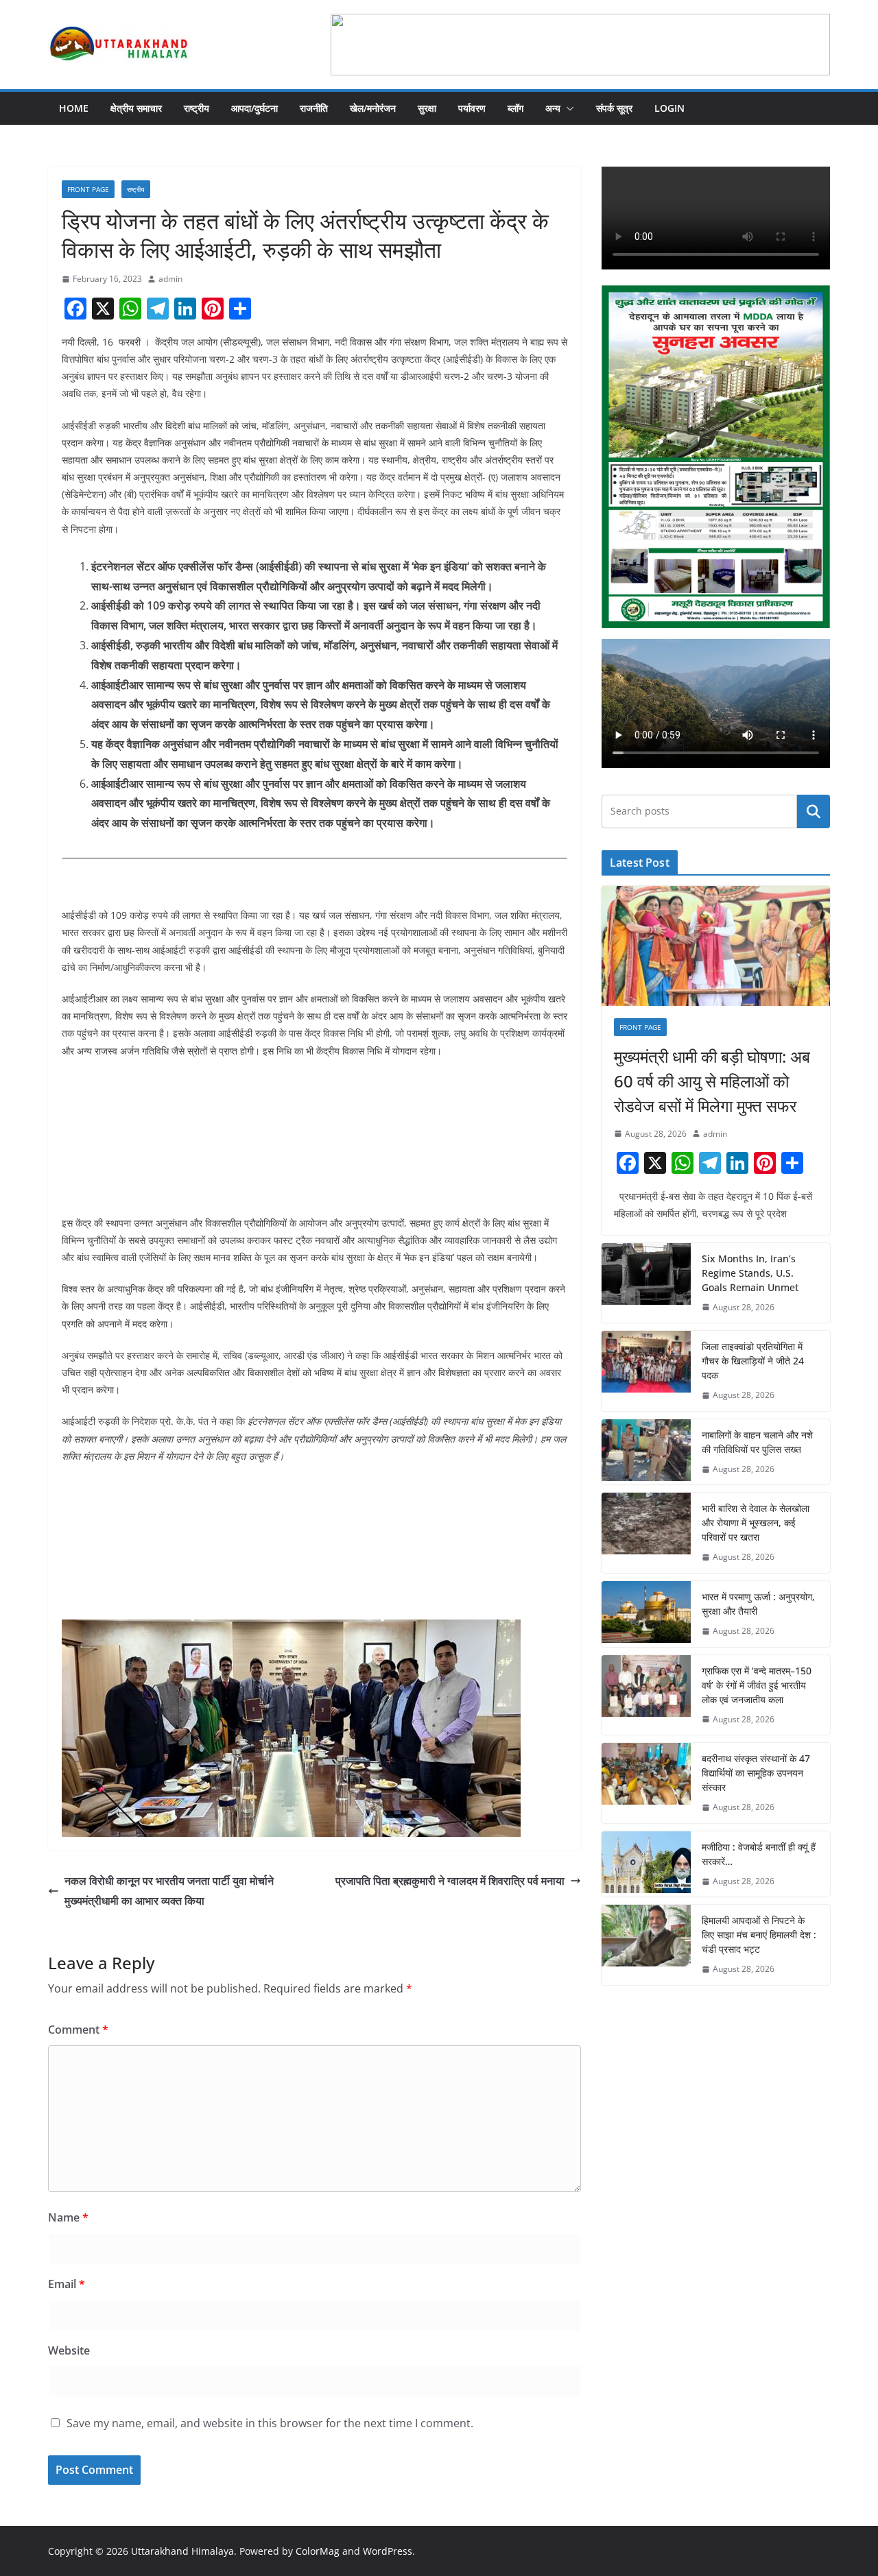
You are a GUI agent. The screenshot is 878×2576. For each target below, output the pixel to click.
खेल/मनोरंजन (373, 108)
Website (69, 2350)
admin (170, 279)
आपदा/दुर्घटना (254, 108)
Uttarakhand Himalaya (182, 2551)
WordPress (388, 2551)
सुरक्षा (427, 108)
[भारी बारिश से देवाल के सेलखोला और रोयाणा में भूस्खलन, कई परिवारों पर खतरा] (646, 1533)
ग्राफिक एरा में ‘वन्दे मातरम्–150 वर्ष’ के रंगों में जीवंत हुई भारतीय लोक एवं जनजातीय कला (757, 1685)
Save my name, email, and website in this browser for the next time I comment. (270, 2423)
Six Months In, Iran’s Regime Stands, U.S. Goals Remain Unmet (750, 1273)
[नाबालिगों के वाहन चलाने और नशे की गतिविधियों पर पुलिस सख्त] (646, 1452)
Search (814, 811)
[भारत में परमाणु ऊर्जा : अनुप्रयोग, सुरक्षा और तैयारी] (646, 1614)
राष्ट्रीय (197, 108)
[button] (567, 108)
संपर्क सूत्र (614, 108)
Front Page (88, 189)
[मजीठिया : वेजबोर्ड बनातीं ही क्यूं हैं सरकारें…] (646, 1864)
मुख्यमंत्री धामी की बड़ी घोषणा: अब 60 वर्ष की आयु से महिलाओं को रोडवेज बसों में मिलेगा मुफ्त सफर (712, 1081)
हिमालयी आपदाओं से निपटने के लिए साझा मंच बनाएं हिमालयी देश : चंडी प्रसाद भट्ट (759, 1935)
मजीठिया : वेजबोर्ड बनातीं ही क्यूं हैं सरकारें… (759, 1854)
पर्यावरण (472, 108)
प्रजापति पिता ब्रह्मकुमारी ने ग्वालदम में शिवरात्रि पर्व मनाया (450, 1881)
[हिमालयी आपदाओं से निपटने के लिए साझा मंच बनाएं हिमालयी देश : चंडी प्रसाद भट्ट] (646, 1945)
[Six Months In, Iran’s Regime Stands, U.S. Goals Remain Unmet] (646, 1283)
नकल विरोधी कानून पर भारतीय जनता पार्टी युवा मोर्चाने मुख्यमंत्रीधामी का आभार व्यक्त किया (169, 1891)
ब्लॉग (515, 108)
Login (669, 108)
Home (74, 108)
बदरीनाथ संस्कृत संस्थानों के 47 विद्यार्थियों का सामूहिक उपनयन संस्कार (756, 1773)
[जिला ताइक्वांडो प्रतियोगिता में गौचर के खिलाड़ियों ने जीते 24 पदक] (646, 1371)
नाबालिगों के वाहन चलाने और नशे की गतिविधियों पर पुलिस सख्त (757, 1442)
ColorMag (318, 2551)
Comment (78, 2030)
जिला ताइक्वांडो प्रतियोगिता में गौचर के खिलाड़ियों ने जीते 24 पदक (753, 1361)
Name (68, 2217)
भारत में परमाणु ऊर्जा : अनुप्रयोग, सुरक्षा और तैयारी (758, 1604)
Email (67, 2284)
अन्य (553, 108)
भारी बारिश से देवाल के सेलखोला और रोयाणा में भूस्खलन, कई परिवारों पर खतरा (756, 1522)
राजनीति (314, 108)
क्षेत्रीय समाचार (136, 108)
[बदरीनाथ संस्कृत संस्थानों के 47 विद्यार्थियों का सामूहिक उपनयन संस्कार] (646, 1783)
